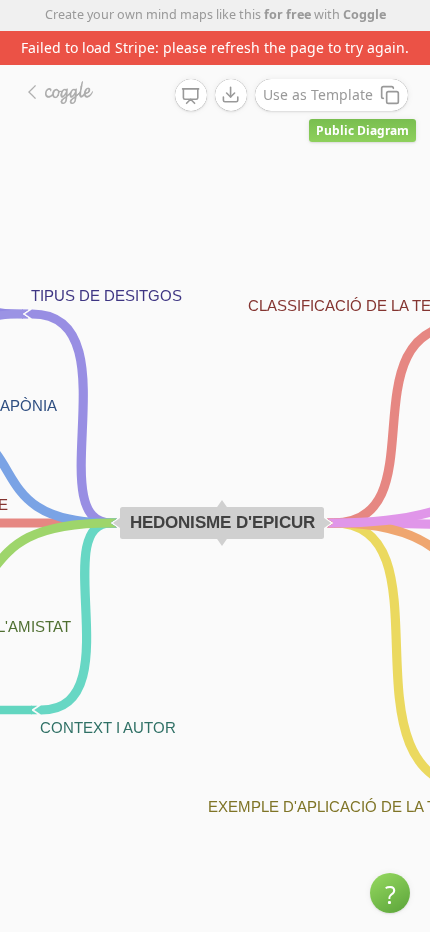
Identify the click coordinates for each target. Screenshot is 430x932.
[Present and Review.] (191, 96)
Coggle (364, 14)
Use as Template (318, 94)
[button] (390, 893)
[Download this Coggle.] (231, 95)
